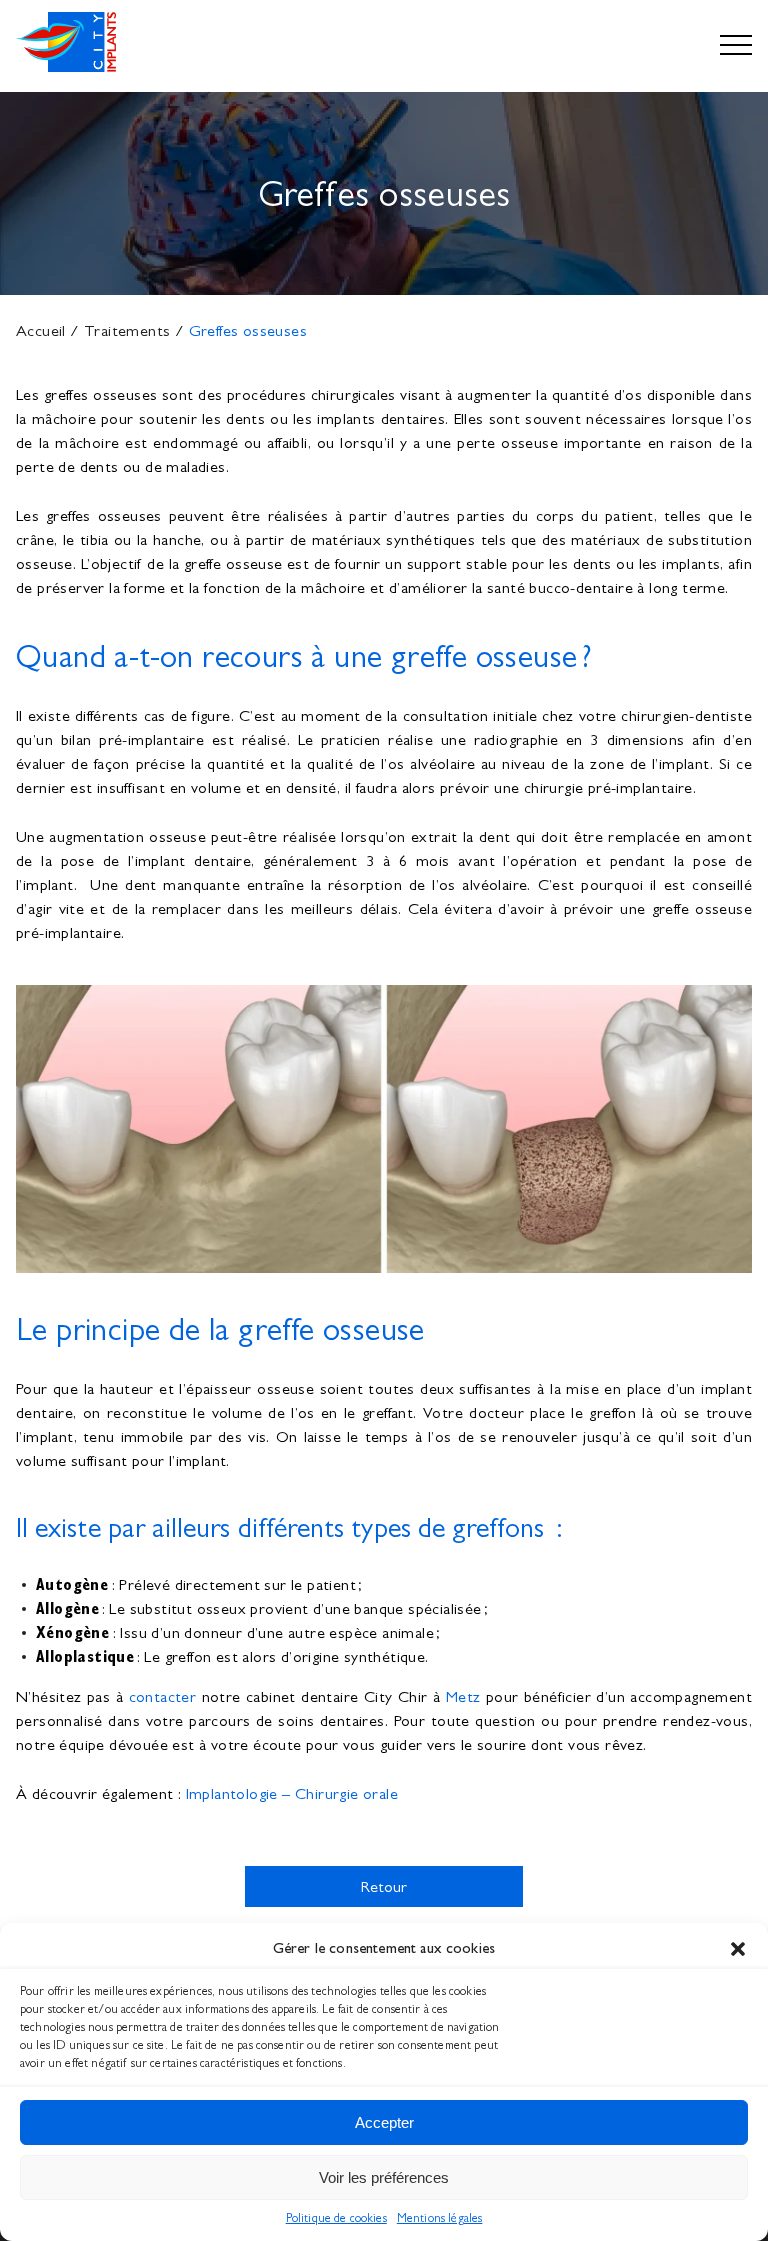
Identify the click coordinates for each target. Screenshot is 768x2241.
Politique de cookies (336, 2218)
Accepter (384, 2122)
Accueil (41, 330)
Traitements (127, 330)
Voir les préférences (384, 2177)
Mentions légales (440, 2218)
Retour (384, 1886)
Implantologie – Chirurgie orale (292, 1793)
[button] (738, 1949)
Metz (463, 1696)
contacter (163, 1696)
